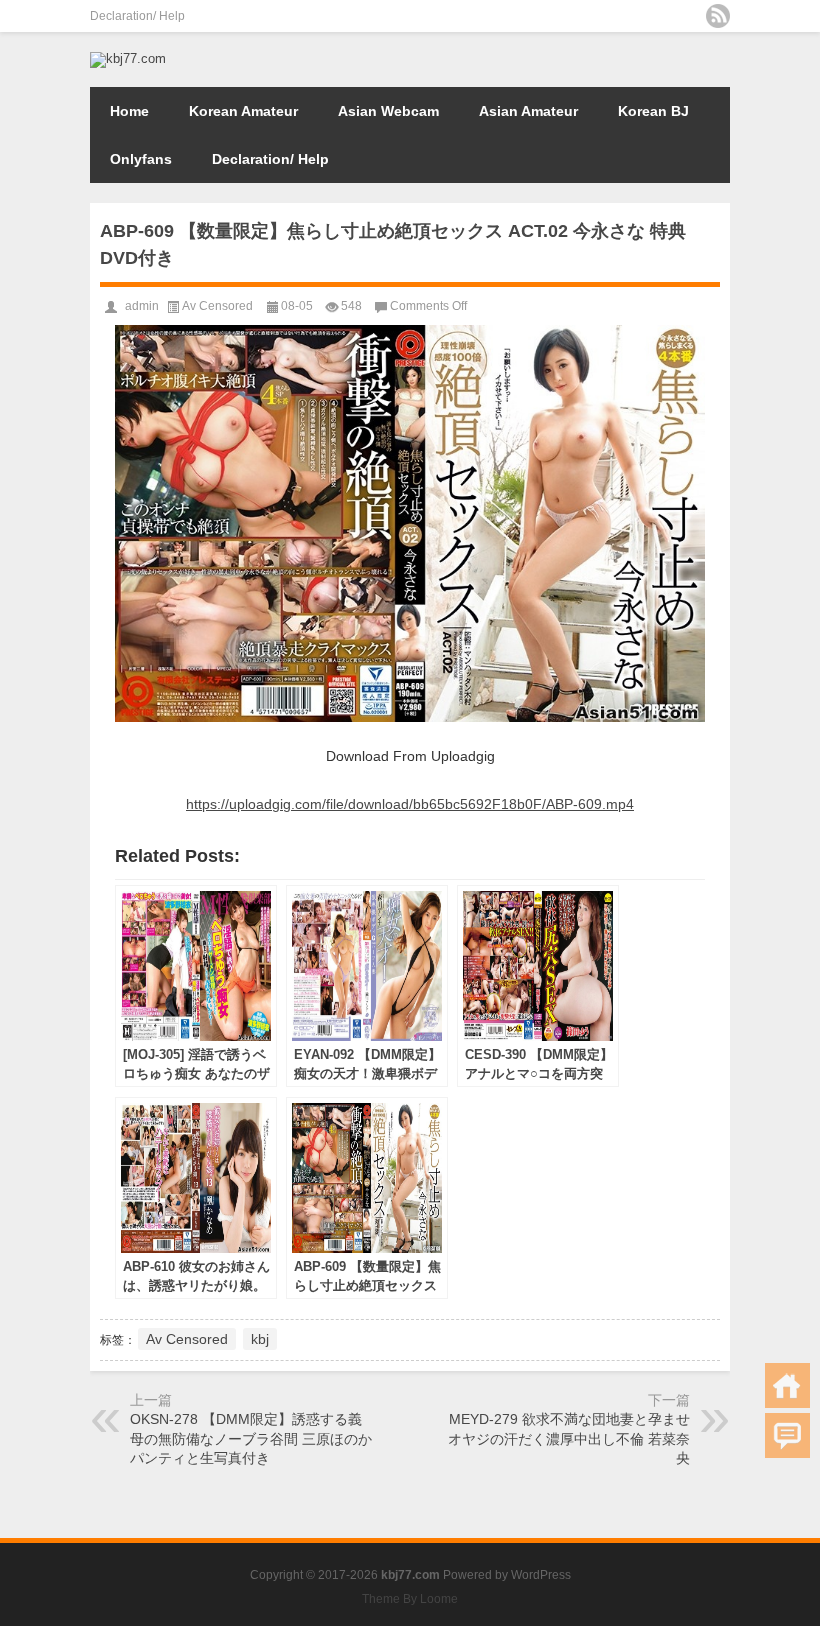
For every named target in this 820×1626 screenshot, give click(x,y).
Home (129, 111)
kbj (260, 1339)
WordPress (541, 1575)
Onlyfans (141, 159)
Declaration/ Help (137, 16)
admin (142, 306)
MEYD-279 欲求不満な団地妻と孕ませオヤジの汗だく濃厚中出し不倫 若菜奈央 (569, 1438)
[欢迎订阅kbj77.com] (718, 16)
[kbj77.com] (128, 58)
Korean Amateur (243, 111)
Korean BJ (653, 111)
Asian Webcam (388, 111)
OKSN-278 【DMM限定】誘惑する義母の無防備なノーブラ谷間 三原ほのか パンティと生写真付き (251, 1438)
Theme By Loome (410, 1599)
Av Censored (217, 306)
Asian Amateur (528, 111)
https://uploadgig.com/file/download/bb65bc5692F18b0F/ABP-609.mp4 (410, 804)
